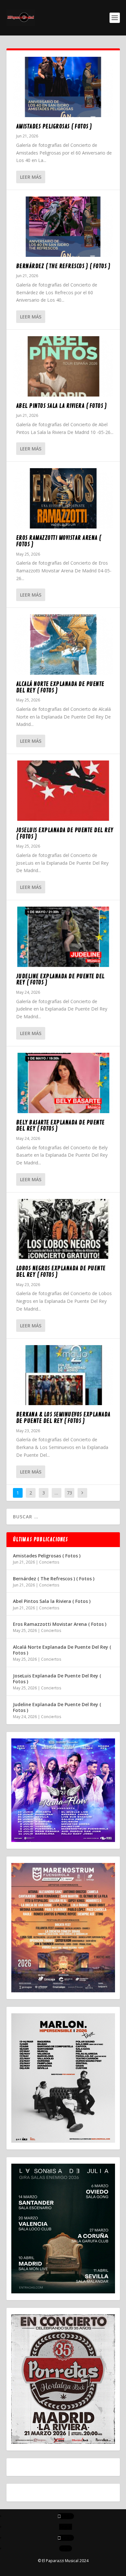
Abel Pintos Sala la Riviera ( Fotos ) (62, 406)
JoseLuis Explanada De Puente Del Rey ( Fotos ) (65, 833)
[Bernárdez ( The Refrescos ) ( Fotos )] (63, 227)
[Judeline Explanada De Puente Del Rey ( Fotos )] (63, 937)
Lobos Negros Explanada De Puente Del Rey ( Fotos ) (61, 1272)
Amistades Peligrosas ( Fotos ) (54, 126)
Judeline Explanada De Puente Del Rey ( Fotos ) (60, 980)
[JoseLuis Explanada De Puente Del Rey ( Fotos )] (63, 791)
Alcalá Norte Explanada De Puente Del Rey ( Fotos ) (60, 687)
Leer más (31, 177)
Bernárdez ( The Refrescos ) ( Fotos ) (63, 266)
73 (69, 1493)
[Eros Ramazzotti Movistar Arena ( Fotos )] (63, 498)
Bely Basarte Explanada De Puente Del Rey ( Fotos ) (60, 1126)
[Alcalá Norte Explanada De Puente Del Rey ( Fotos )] (63, 644)
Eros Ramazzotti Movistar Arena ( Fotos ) (59, 541)
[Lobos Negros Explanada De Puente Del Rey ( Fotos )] (63, 1229)
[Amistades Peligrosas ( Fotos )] (63, 87)
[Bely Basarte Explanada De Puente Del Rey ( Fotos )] (63, 1083)
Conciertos (49, 1562)
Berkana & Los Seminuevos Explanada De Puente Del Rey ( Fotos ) (63, 1418)
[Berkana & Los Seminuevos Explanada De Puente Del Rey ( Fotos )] (63, 1375)
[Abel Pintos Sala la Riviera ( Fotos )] (63, 366)
